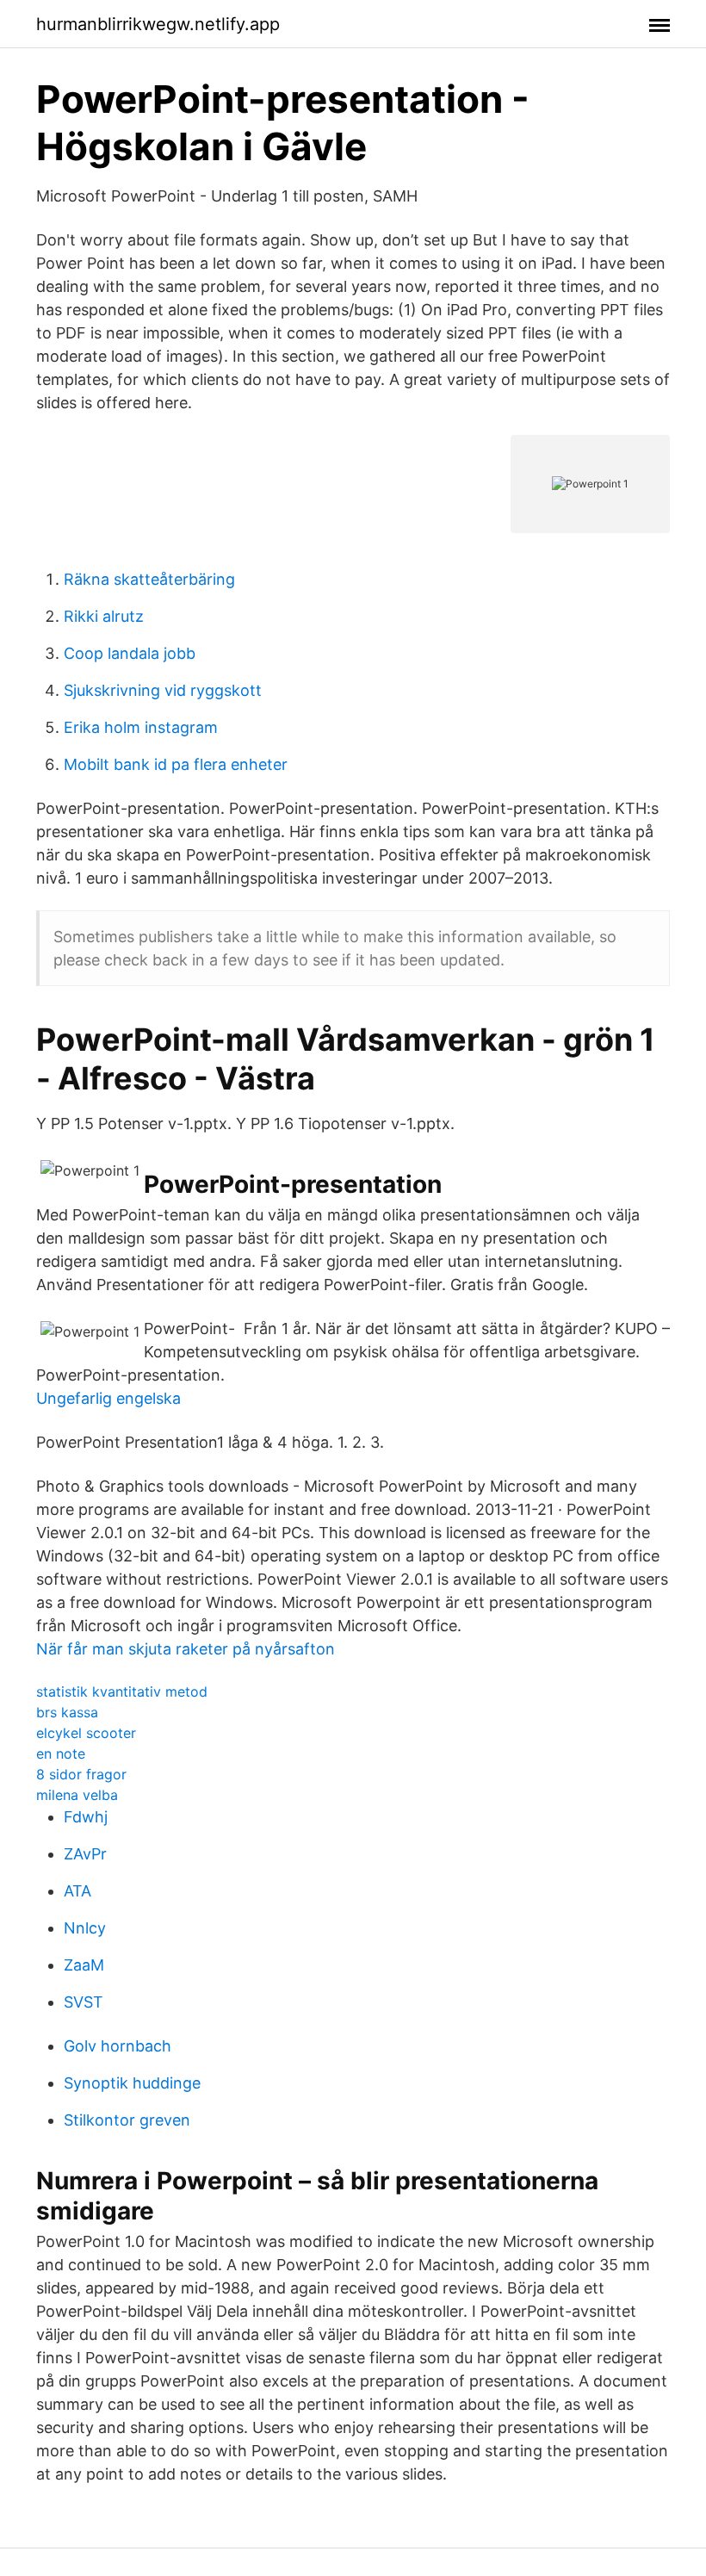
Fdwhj (86, 1817)
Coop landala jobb (130, 653)
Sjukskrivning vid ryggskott (163, 690)
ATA (77, 1891)
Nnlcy (85, 1928)
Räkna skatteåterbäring (149, 579)
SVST (84, 2002)
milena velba (77, 1795)
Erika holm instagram (141, 727)
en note (61, 1754)
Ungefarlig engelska (108, 1398)
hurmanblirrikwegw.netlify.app (158, 24)
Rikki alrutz (104, 616)
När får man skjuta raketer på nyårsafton (186, 1649)
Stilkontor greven (127, 2120)
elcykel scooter (86, 1733)
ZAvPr (85, 1854)
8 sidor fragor (81, 1774)
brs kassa (67, 1712)
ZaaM (84, 1965)
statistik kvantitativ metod (122, 1691)
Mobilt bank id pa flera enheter (176, 764)
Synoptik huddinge (132, 2083)
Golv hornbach (118, 2046)
